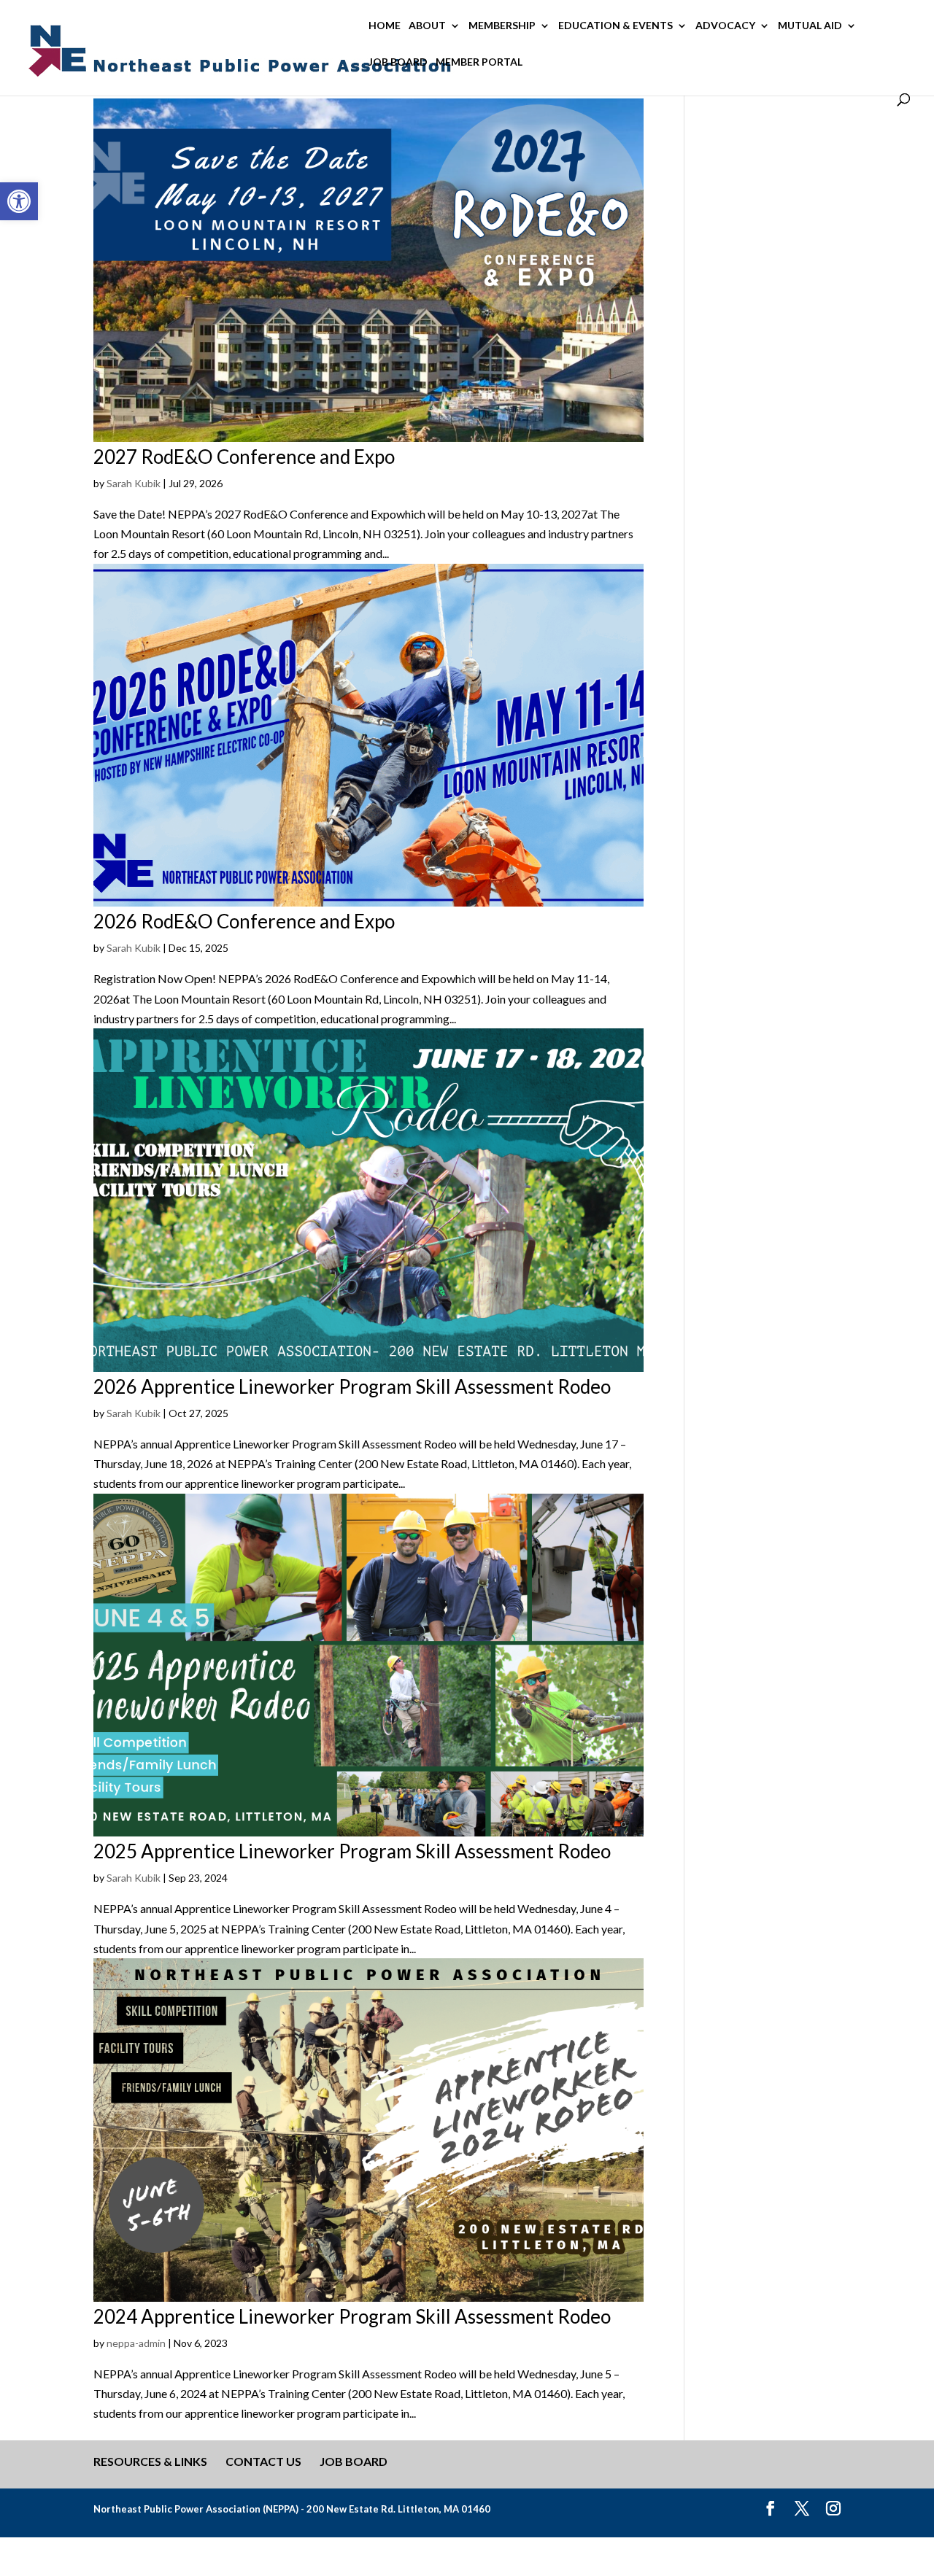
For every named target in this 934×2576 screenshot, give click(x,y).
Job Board (398, 62)
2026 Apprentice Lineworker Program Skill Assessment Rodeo (352, 1386)
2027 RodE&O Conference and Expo (244, 457)
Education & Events (615, 26)
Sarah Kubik (134, 483)
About (427, 26)
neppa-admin (136, 2343)
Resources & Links (150, 2461)
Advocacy (725, 26)
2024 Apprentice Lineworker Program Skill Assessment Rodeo (352, 2316)
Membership (502, 26)
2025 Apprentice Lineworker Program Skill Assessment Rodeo (352, 1851)
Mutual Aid (810, 26)
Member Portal (479, 62)
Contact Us (263, 2461)
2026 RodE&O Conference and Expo (244, 921)
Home (385, 26)
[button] (19, 201)
